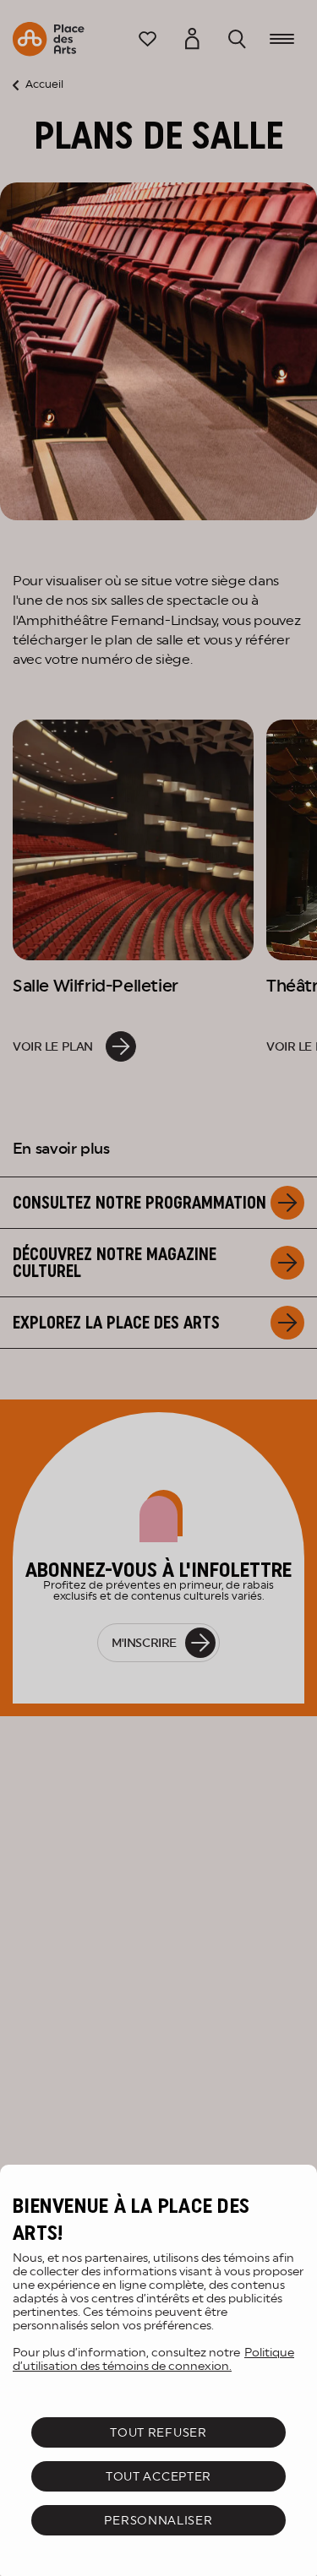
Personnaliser (158, 2520)
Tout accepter (158, 2476)
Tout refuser (158, 2432)
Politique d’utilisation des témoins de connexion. (153, 2359)
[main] (158, 2370)
